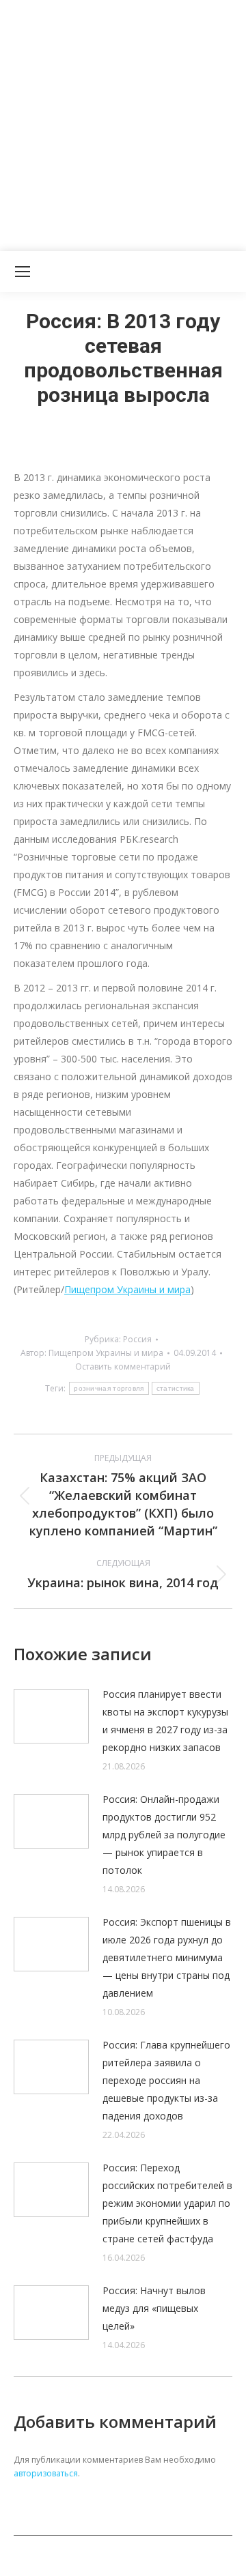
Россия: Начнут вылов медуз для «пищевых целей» (154, 2308)
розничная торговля (109, 1388)
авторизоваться (46, 2473)
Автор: (92, 1353)
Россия (137, 1339)
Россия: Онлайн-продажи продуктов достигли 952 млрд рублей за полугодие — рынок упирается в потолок (164, 1835)
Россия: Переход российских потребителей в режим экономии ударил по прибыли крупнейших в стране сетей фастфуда (167, 2203)
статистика (176, 1388)
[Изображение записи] (51, 1716)
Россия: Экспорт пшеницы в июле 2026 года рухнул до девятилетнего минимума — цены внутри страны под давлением (167, 1957)
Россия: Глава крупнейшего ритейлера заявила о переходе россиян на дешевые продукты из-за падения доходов (166, 2080)
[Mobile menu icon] (23, 272)
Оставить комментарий (123, 1366)
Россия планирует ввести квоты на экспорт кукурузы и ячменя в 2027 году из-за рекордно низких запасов (165, 1721)
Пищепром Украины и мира (127, 1289)
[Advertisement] (123, 123)
